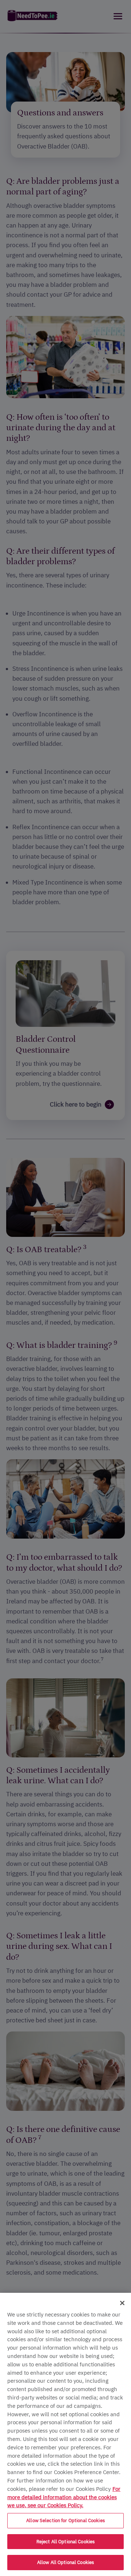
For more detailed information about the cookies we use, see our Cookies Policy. (64, 2497)
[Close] (122, 2303)
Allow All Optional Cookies (65, 2562)
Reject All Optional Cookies (66, 2542)
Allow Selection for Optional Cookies (65, 2520)
